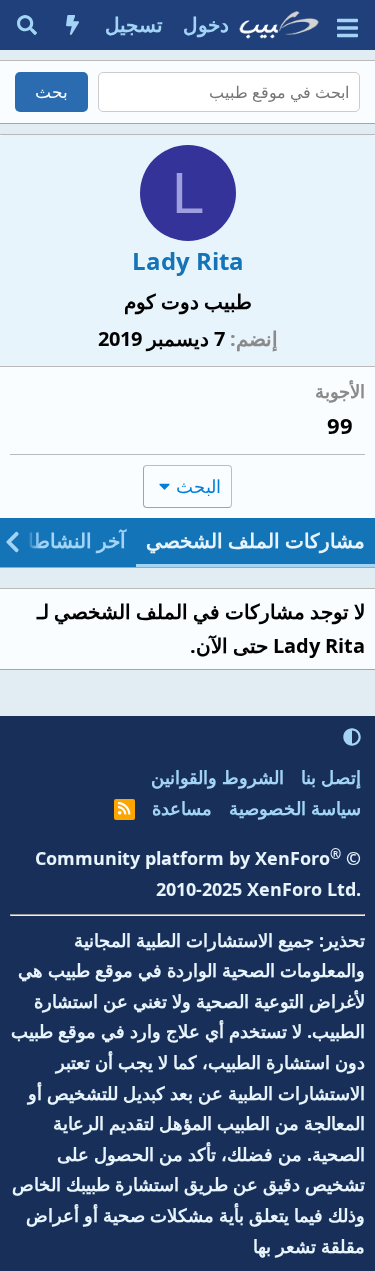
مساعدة (182, 808)
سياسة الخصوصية (295, 808)
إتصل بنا (331, 777)
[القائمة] (347, 25)
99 (340, 425)
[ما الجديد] (73, 25)
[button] (352, 737)
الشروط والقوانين (217, 777)
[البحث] (27, 25)
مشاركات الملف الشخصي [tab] (255, 540)
